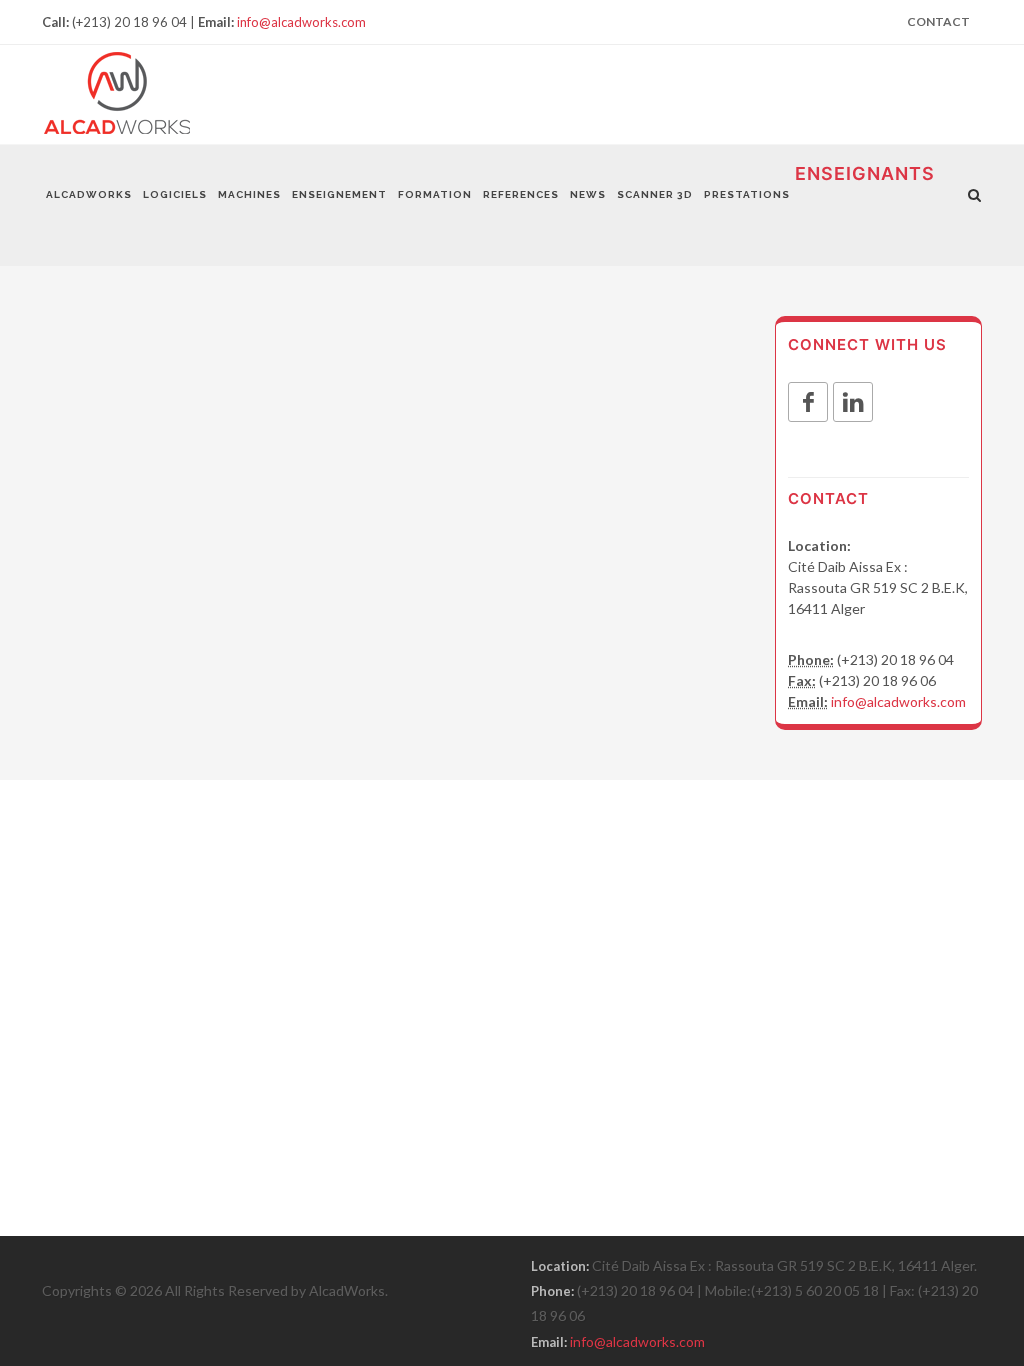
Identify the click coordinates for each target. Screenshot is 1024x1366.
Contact (938, 21)
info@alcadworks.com (301, 22)
